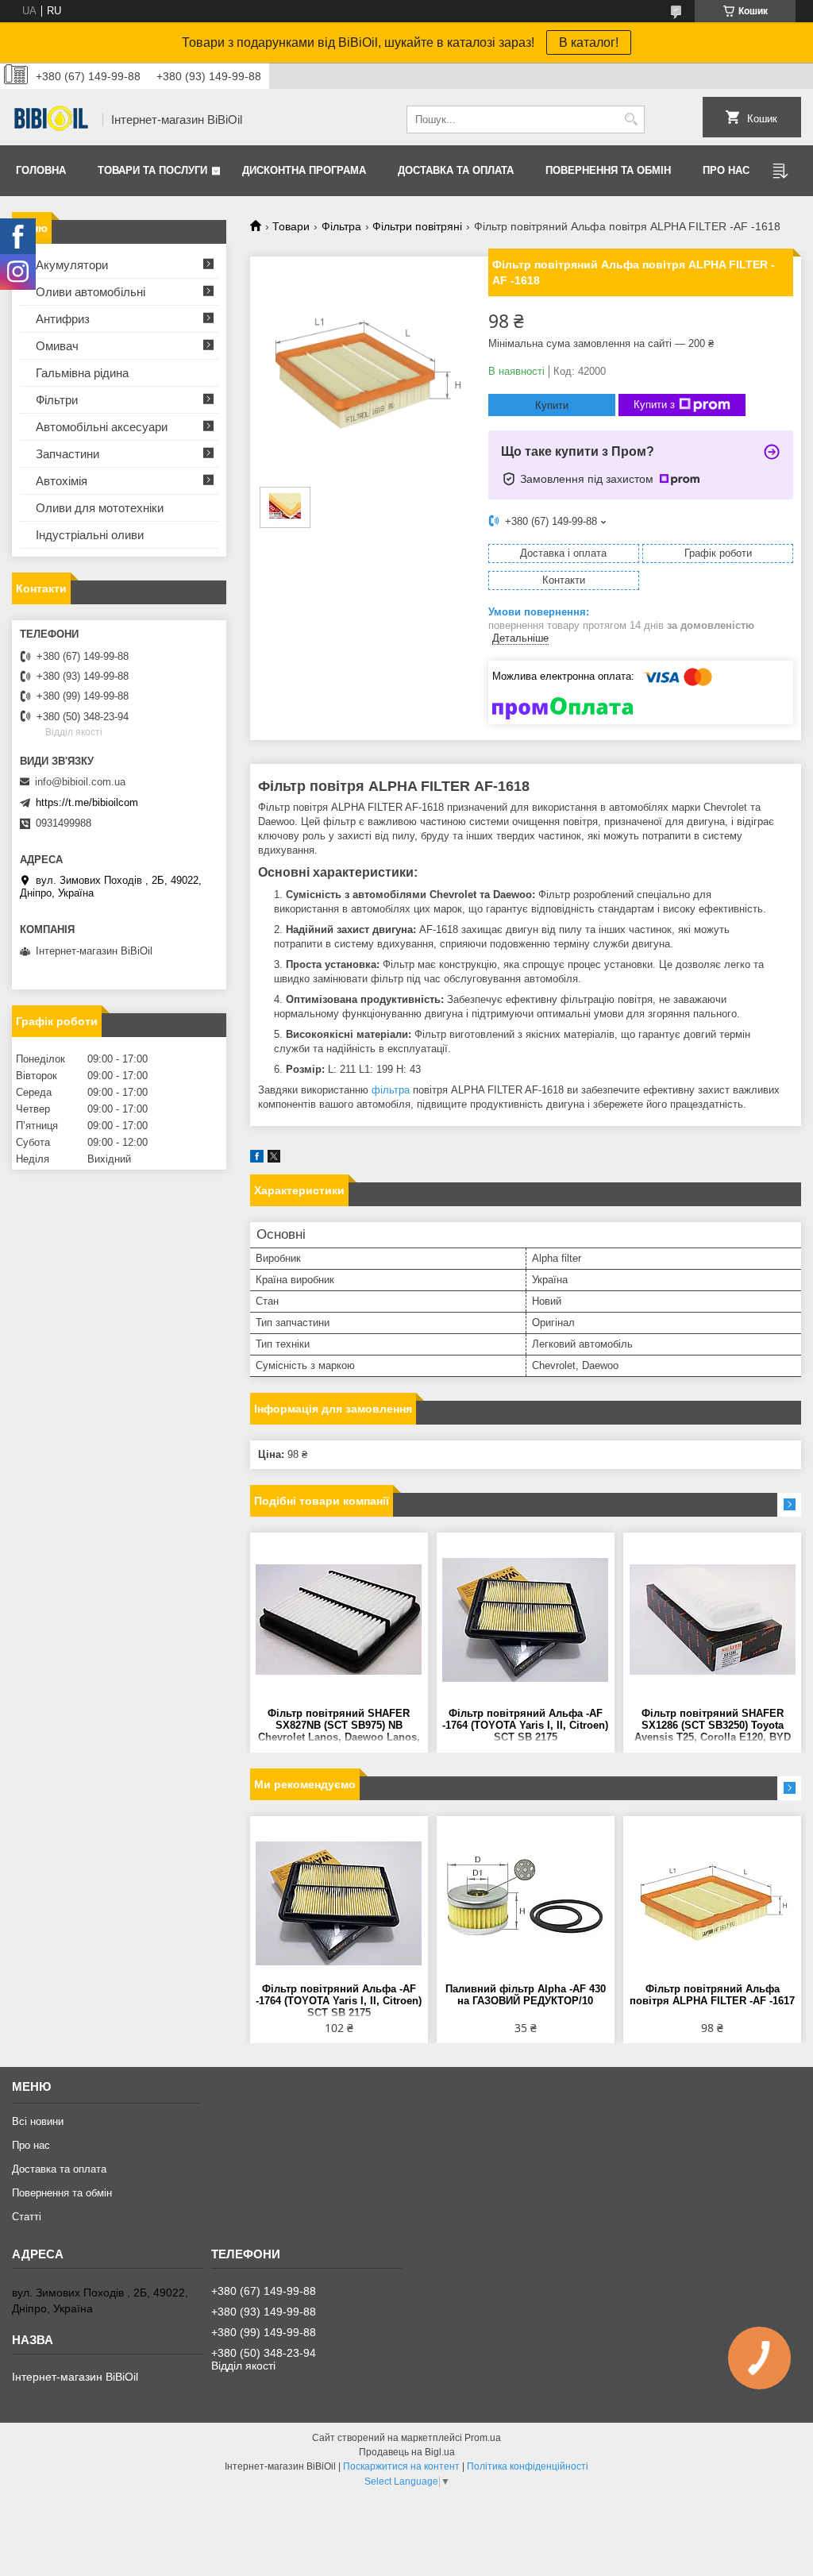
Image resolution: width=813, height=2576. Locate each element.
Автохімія (62, 481)
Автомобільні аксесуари (102, 427)
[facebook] (257, 1159)
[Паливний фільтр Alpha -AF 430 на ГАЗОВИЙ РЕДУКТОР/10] (526, 1903)
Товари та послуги (152, 170)
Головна (41, 170)
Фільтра (341, 226)
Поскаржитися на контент (401, 2466)
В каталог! (589, 42)
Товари (291, 226)
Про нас (726, 170)
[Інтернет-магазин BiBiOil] (52, 120)
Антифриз (63, 319)
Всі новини (38, 2121)
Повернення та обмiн (608, 170)
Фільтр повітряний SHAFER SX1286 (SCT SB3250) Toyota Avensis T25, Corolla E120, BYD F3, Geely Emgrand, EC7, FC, (713, 1726)
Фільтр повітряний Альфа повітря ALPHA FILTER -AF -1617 (712, 1995)
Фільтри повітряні (417, 226)
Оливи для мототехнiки (100, 508)
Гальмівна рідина (82, 373)
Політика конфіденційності (528, 2466)
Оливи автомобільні (91, 292)
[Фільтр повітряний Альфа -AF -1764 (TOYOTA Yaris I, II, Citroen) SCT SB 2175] (526, 1620)
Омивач (57, 346)
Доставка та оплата (456, 170)
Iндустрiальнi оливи (90, 535)
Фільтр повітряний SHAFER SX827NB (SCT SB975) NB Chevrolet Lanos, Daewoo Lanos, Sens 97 (339, 1726)
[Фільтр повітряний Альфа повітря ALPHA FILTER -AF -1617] (712, 1903)
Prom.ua (483, 2438)
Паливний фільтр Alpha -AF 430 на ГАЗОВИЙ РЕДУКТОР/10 (526, 1995)
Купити (552, 405)
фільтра (391, 1090)
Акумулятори (72, 265)
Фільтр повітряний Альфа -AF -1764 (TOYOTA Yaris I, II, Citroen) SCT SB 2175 (525, 1725)
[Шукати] (631, 120)
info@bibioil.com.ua (80, 782)
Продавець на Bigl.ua (407, 2452)
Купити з (654, 405)
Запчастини (67, 454)
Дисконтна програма (304, 170)
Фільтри (57, 400)
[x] (274, 1159)
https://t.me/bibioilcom (87, 802)
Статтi (27, 2217)
